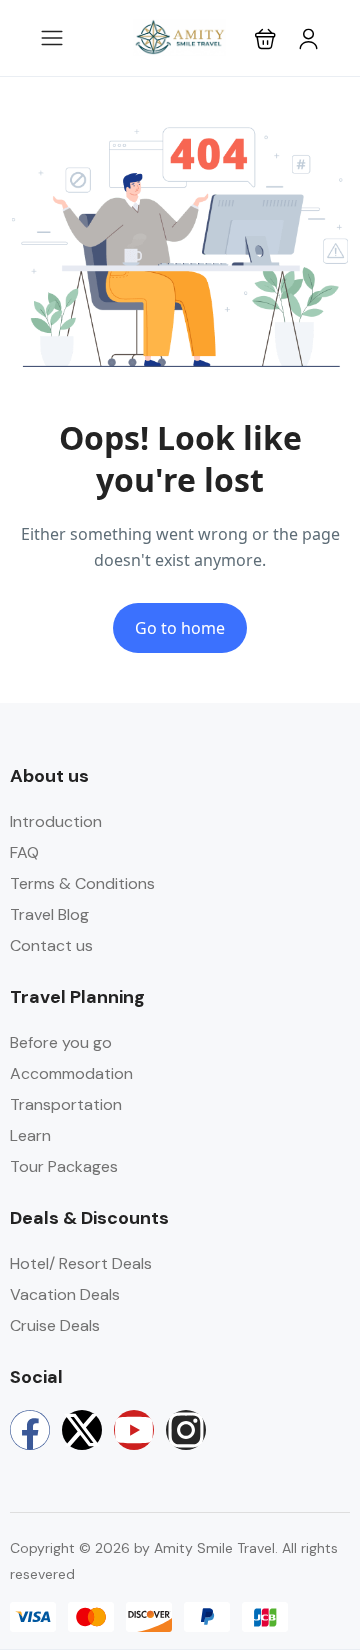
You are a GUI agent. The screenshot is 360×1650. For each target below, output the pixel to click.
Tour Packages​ (64, 1166)
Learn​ (30, 1135)
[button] (265, 38)
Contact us (51, 945)
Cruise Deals (55, 1325)
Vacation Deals (65, 1294)
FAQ (24, 852)
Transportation (66, 1104)
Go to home (180, 628)
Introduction (56, 821)
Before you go (61, 1042)
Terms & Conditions (82, 883)
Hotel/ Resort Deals (81, 1263)
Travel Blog (49, 914)
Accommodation (71, 1073)
